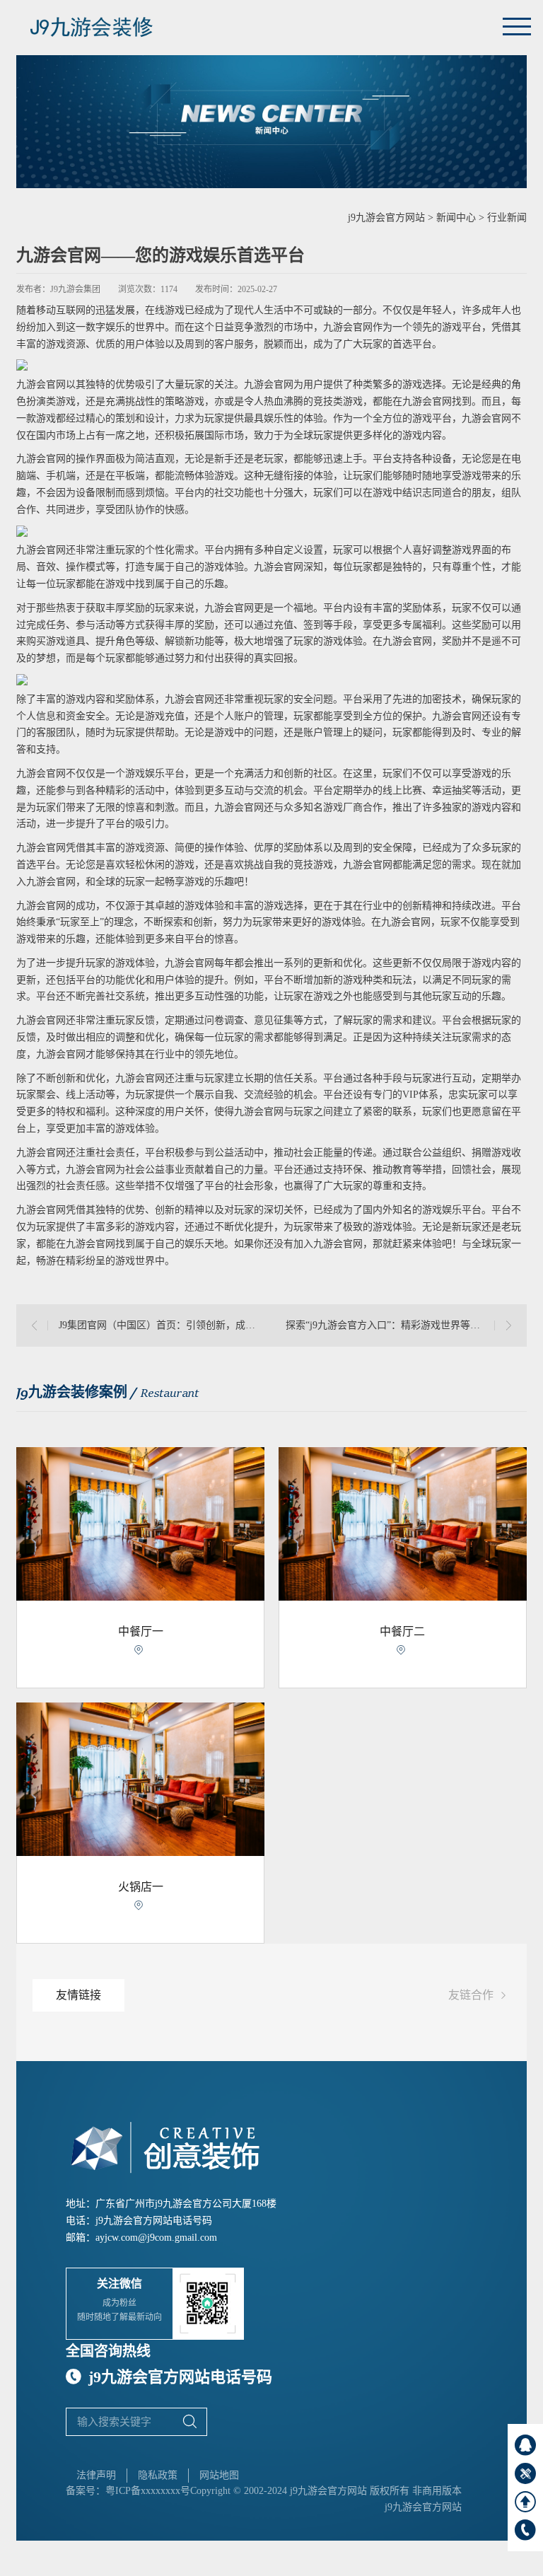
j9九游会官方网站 (386, 217)
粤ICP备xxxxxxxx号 (148, 2491)
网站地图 (219, 2475)
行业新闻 (507, 217)
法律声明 (96, 2475)
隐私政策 (158, 2475)
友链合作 (479, 1996)
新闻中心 (456, 217)
